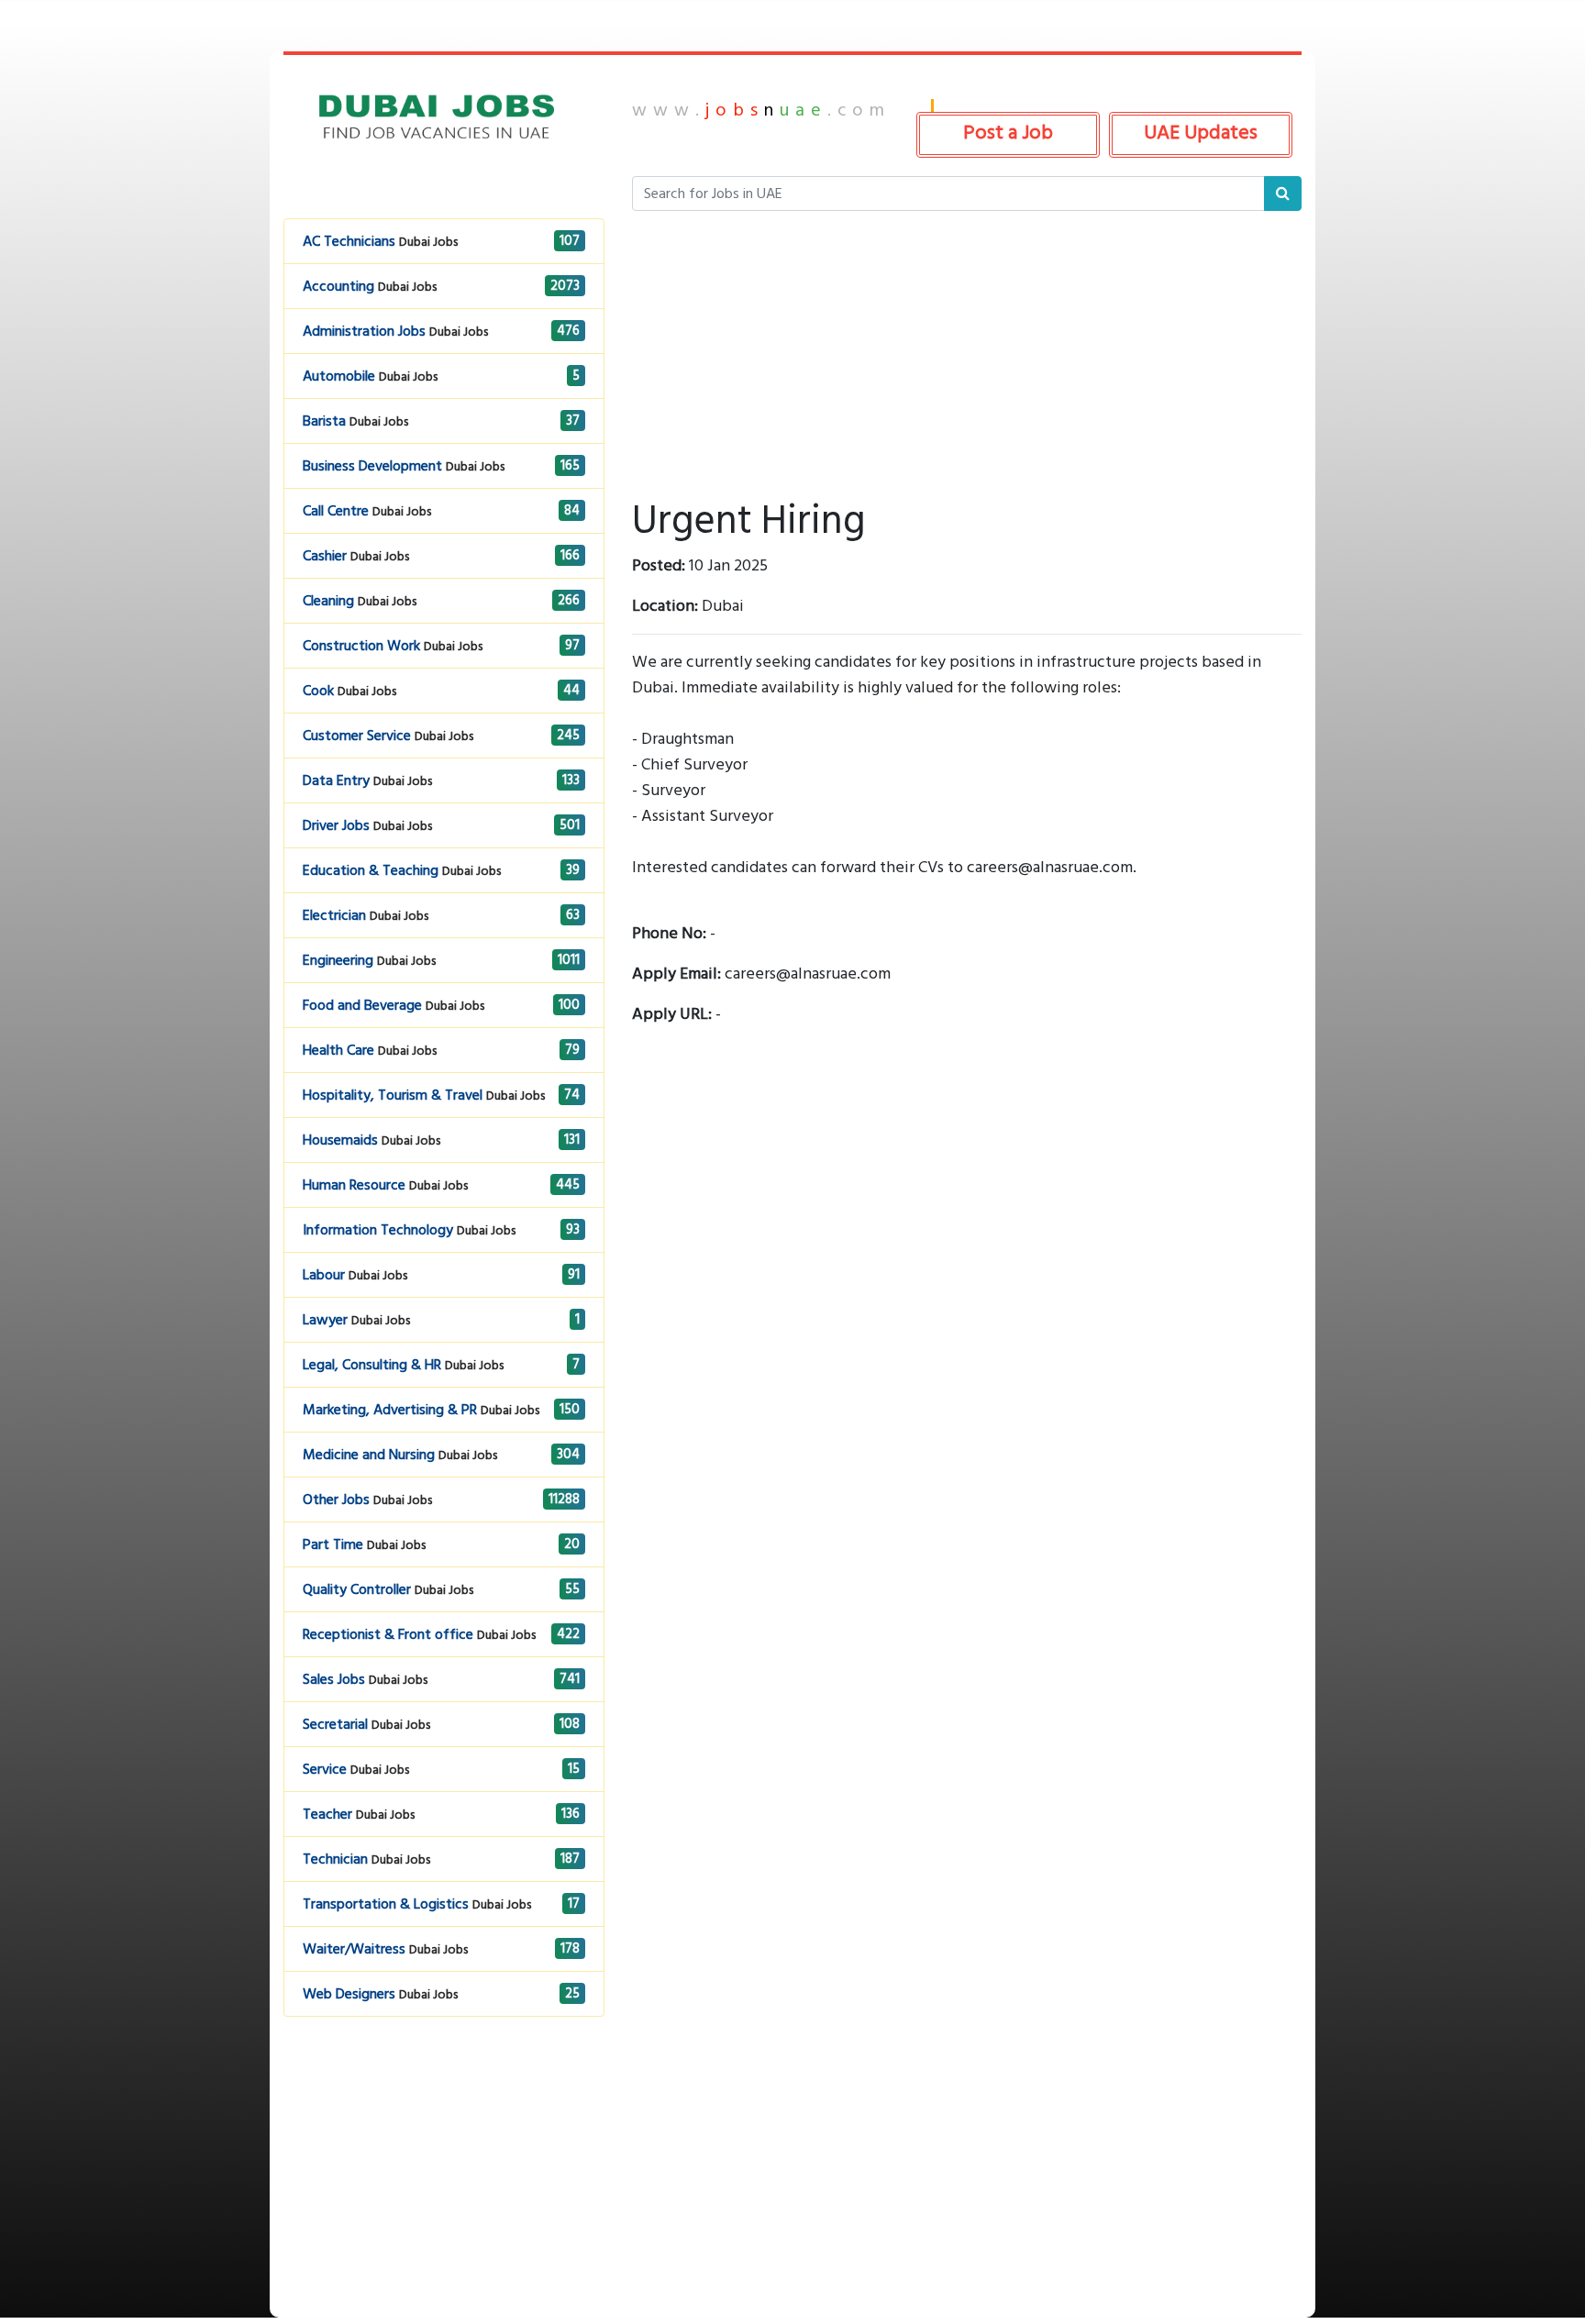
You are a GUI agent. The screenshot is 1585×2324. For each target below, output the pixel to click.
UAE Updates (1201, 132)
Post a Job (1008, 132)
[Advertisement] (444, 2189)
